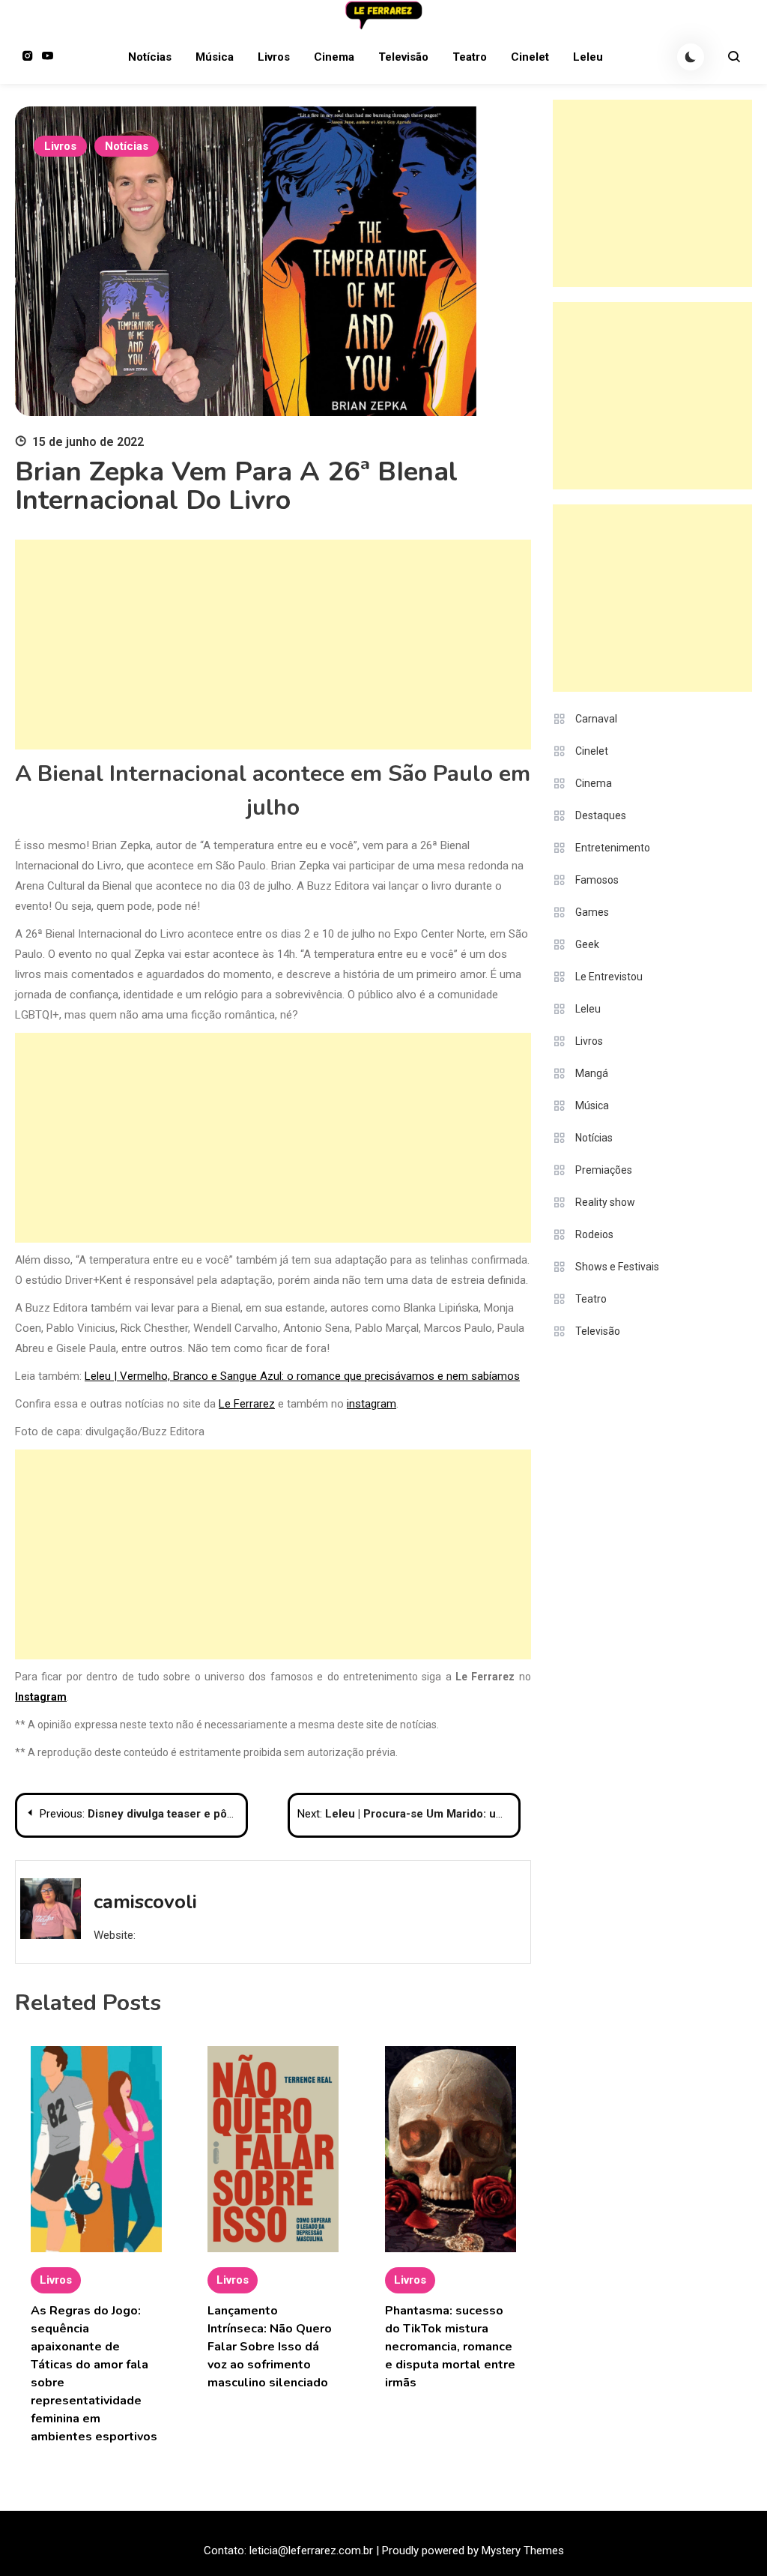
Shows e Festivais (617, 1267)
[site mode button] (691, 57)
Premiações (604, 1170)
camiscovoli (145, 1902)
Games (592, 912)
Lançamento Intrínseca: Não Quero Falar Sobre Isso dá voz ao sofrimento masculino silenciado (270, 2347)
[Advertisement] (273, 645)
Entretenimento (613, 848)
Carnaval (596, 719)
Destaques (601, 815)
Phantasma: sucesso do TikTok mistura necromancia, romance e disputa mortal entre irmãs (450, 2347)
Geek (587, 944)
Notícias (150, 57)
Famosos (597, 880)
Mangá (592, 1073)
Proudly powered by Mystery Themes (473, 2551)
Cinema (334, 57)
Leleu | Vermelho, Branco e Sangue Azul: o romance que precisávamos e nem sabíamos (302, 1376)
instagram (372, 1404)
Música (215, 57)
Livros (274, 57)
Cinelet (530, 57)
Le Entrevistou (609, 977)
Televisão (403, 57)
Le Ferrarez (247, 1404)
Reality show (605, 1202)
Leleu (588, 57)
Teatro (470, 57)
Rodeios (594, 1234)
